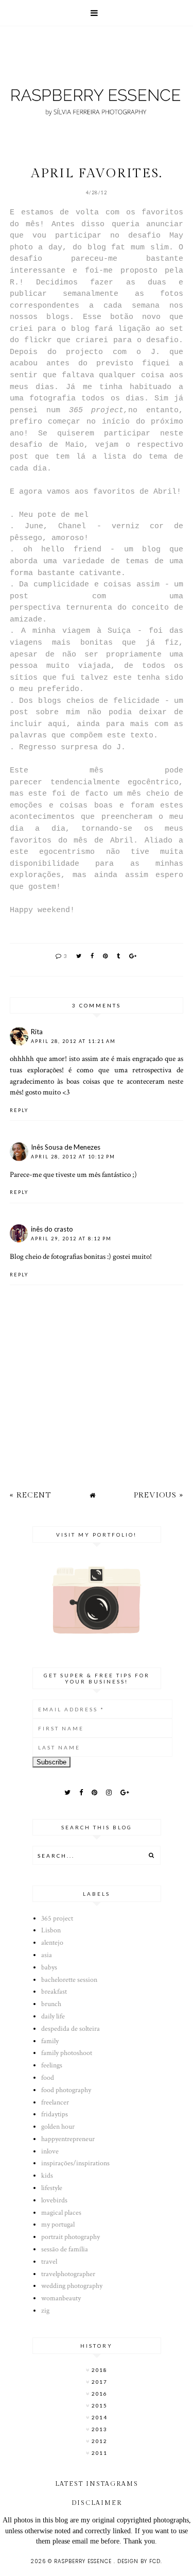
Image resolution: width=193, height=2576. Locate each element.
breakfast (54, 1992)
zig (45, 2311)
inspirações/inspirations (75, 2163)
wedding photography (72, 2286)
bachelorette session (69, 1980)
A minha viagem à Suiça (76, 631)
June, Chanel (55, 526)
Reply (19, 1110)
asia (47, 1955)
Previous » (159, 1495)
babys (49, 1967)
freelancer (55, 2102)
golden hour (58, 2127)
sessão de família (65, 2249)
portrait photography (71, 2237)
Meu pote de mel (54, 515)
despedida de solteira (71, 2029)
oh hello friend (62, 549)
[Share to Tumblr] (119, 956)
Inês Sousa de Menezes (66, 1147)
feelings (52, 2065)
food (48, 2078)
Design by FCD (139, 2561)
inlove (50, 2151)
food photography (66, 2090)
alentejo (52, 1943)
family (50, 2041)
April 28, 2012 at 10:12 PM (73, 1157)
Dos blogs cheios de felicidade (89, 701)
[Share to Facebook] (93, 956)
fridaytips (55, 2114)
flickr (38, 340)
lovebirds (54, 2200)
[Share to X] (79, 956)
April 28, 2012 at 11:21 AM (73, 1041)
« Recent (30, 1495)
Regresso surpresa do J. (72, 747)
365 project (57, 1918)
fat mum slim (140, 247)
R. (14, 282)
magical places (61, 2213)
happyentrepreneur (68, 2139)
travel (49, 2262)
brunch (51, 2004)
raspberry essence (84, 2561)
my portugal (58, 2225)
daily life (53, 2016)
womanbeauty (61, 2298)
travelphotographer (68, 2274)
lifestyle (52, 2188)
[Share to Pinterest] (106, 956)
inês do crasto (52, 1229)
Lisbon (51, 1930)
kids (47, 2176)
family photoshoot (67, 2053)
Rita (37, 1032)
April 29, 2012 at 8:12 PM (71, 1239)
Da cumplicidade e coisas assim (89, 584)
